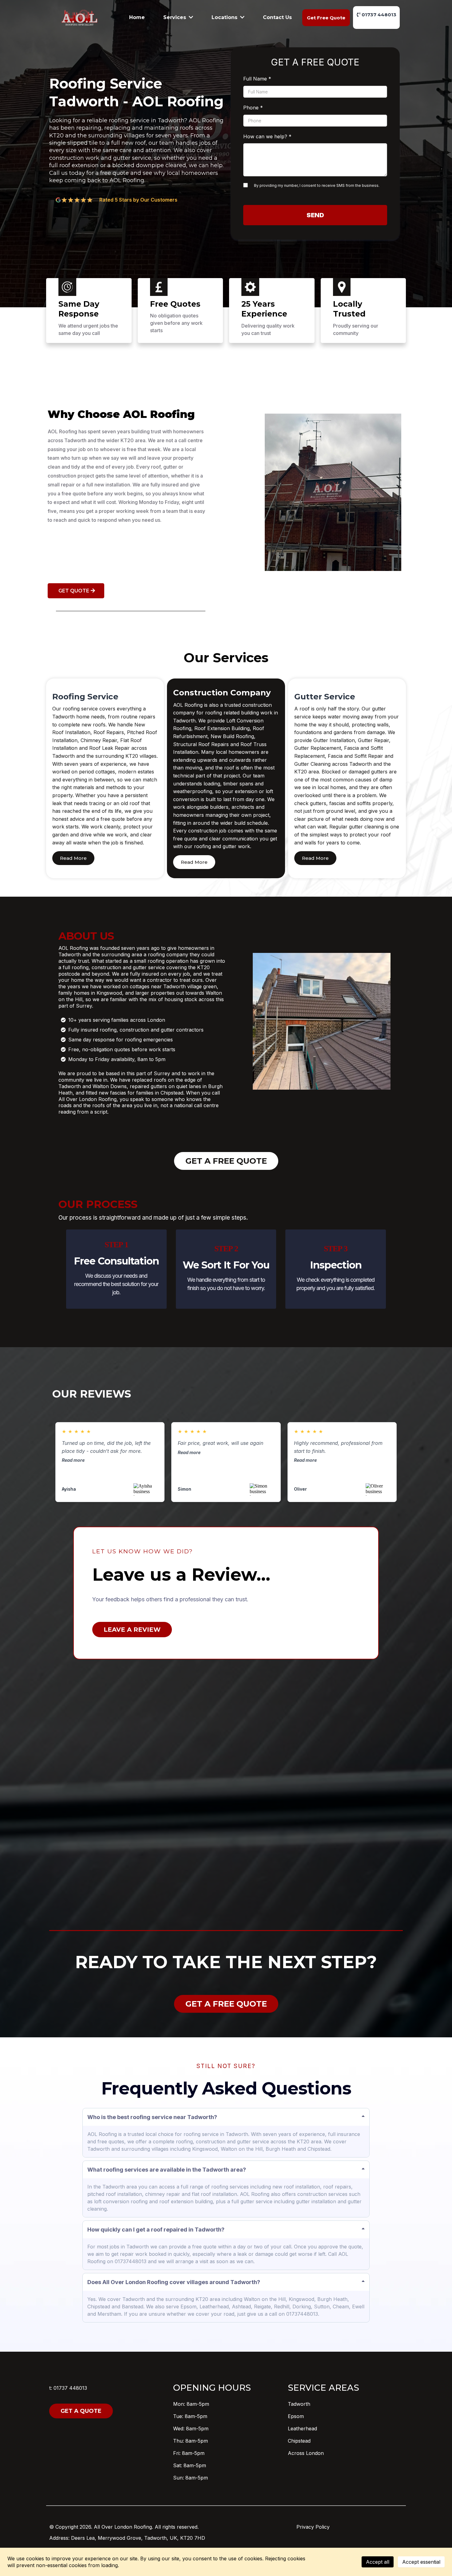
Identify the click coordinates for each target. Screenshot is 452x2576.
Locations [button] (225, 17)
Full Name (257, 79)
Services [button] (175, 17)
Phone (253, 108)
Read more (73, 1460)
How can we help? (267, 136)
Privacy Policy (313, 2527)
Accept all (378, 2562)
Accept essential (421, 2562)
